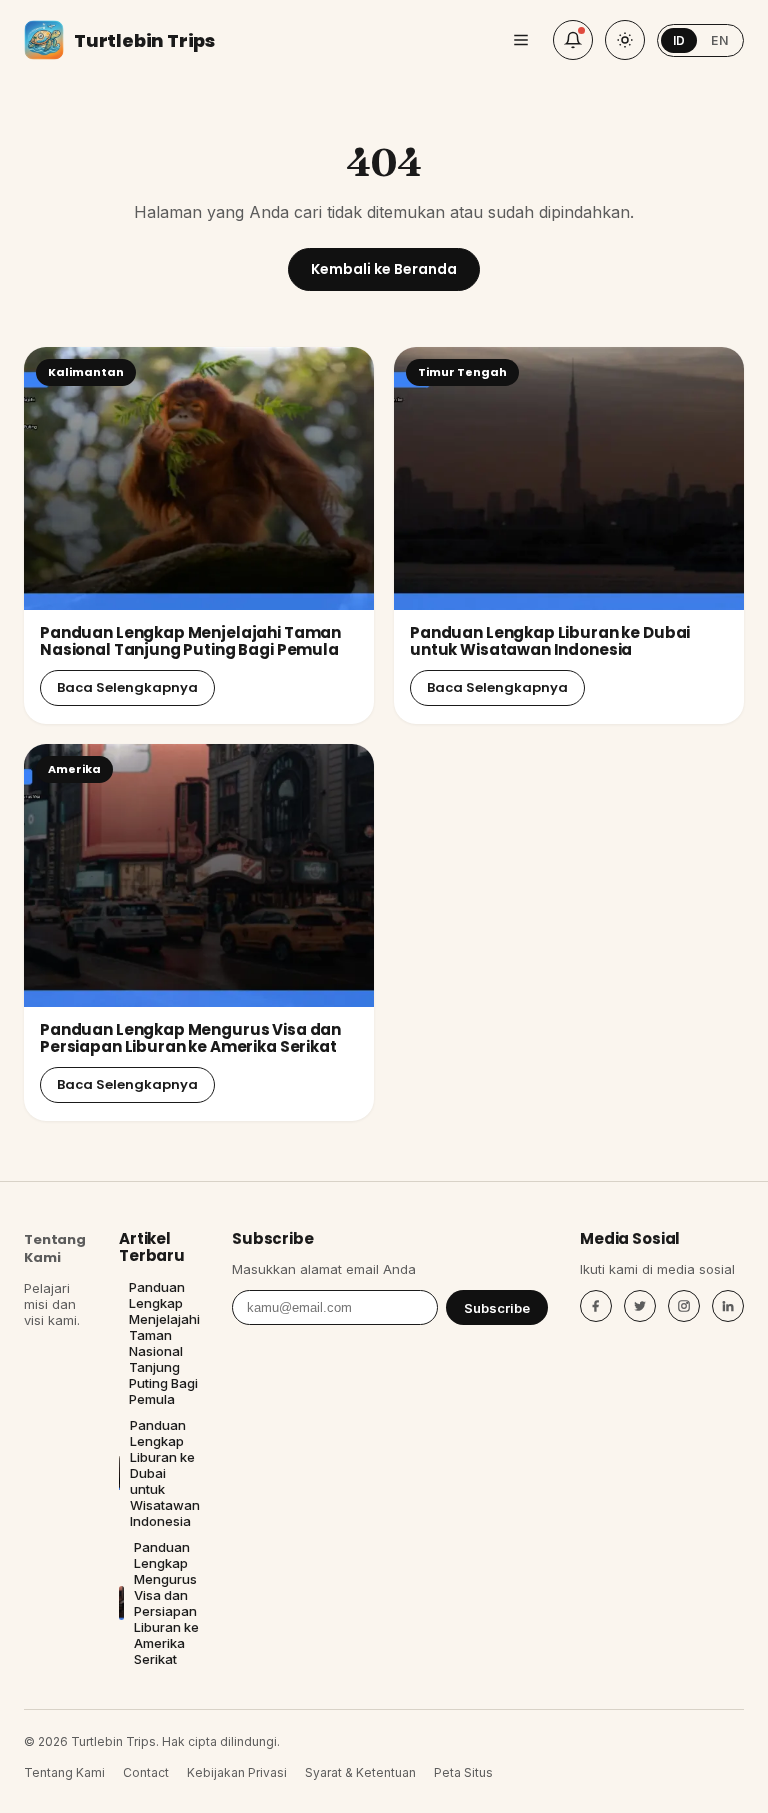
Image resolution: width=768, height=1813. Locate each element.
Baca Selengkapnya (127, 687)
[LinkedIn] (728, 1306)
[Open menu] (521, 40)
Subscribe (497, 1308)
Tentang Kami (55, 1248)
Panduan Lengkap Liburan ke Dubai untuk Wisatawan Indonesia (550, 641)
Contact (146, 1772)
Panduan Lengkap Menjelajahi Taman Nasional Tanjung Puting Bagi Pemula (190, 641)
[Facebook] (596, 1306)
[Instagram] (684, 1306)
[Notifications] (573, 40)
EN (719, 40)
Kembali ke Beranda (384, 269)
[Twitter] (640, 1306)
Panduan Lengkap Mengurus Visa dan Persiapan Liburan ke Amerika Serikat (190, 1038)
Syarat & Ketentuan (360, 1772)
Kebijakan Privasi (237, 1772)
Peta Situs (463, 1772)
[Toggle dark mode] (625, 40)
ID (679, 40)
